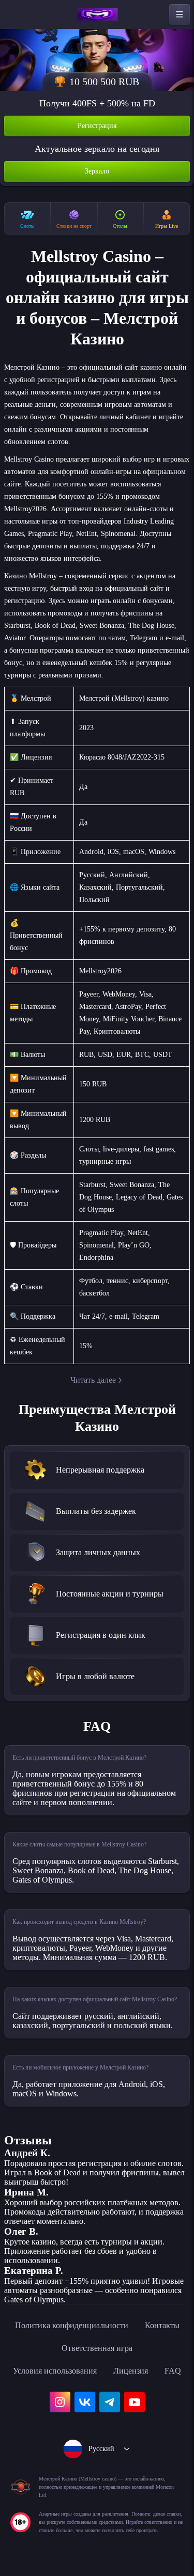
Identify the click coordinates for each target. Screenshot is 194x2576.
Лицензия (131, 2371)
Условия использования (55, 2371)
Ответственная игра (97, 2348)
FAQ (173, 2371)
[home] (97, 14)
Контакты (162, 2325)
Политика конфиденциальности (72, 2325)
